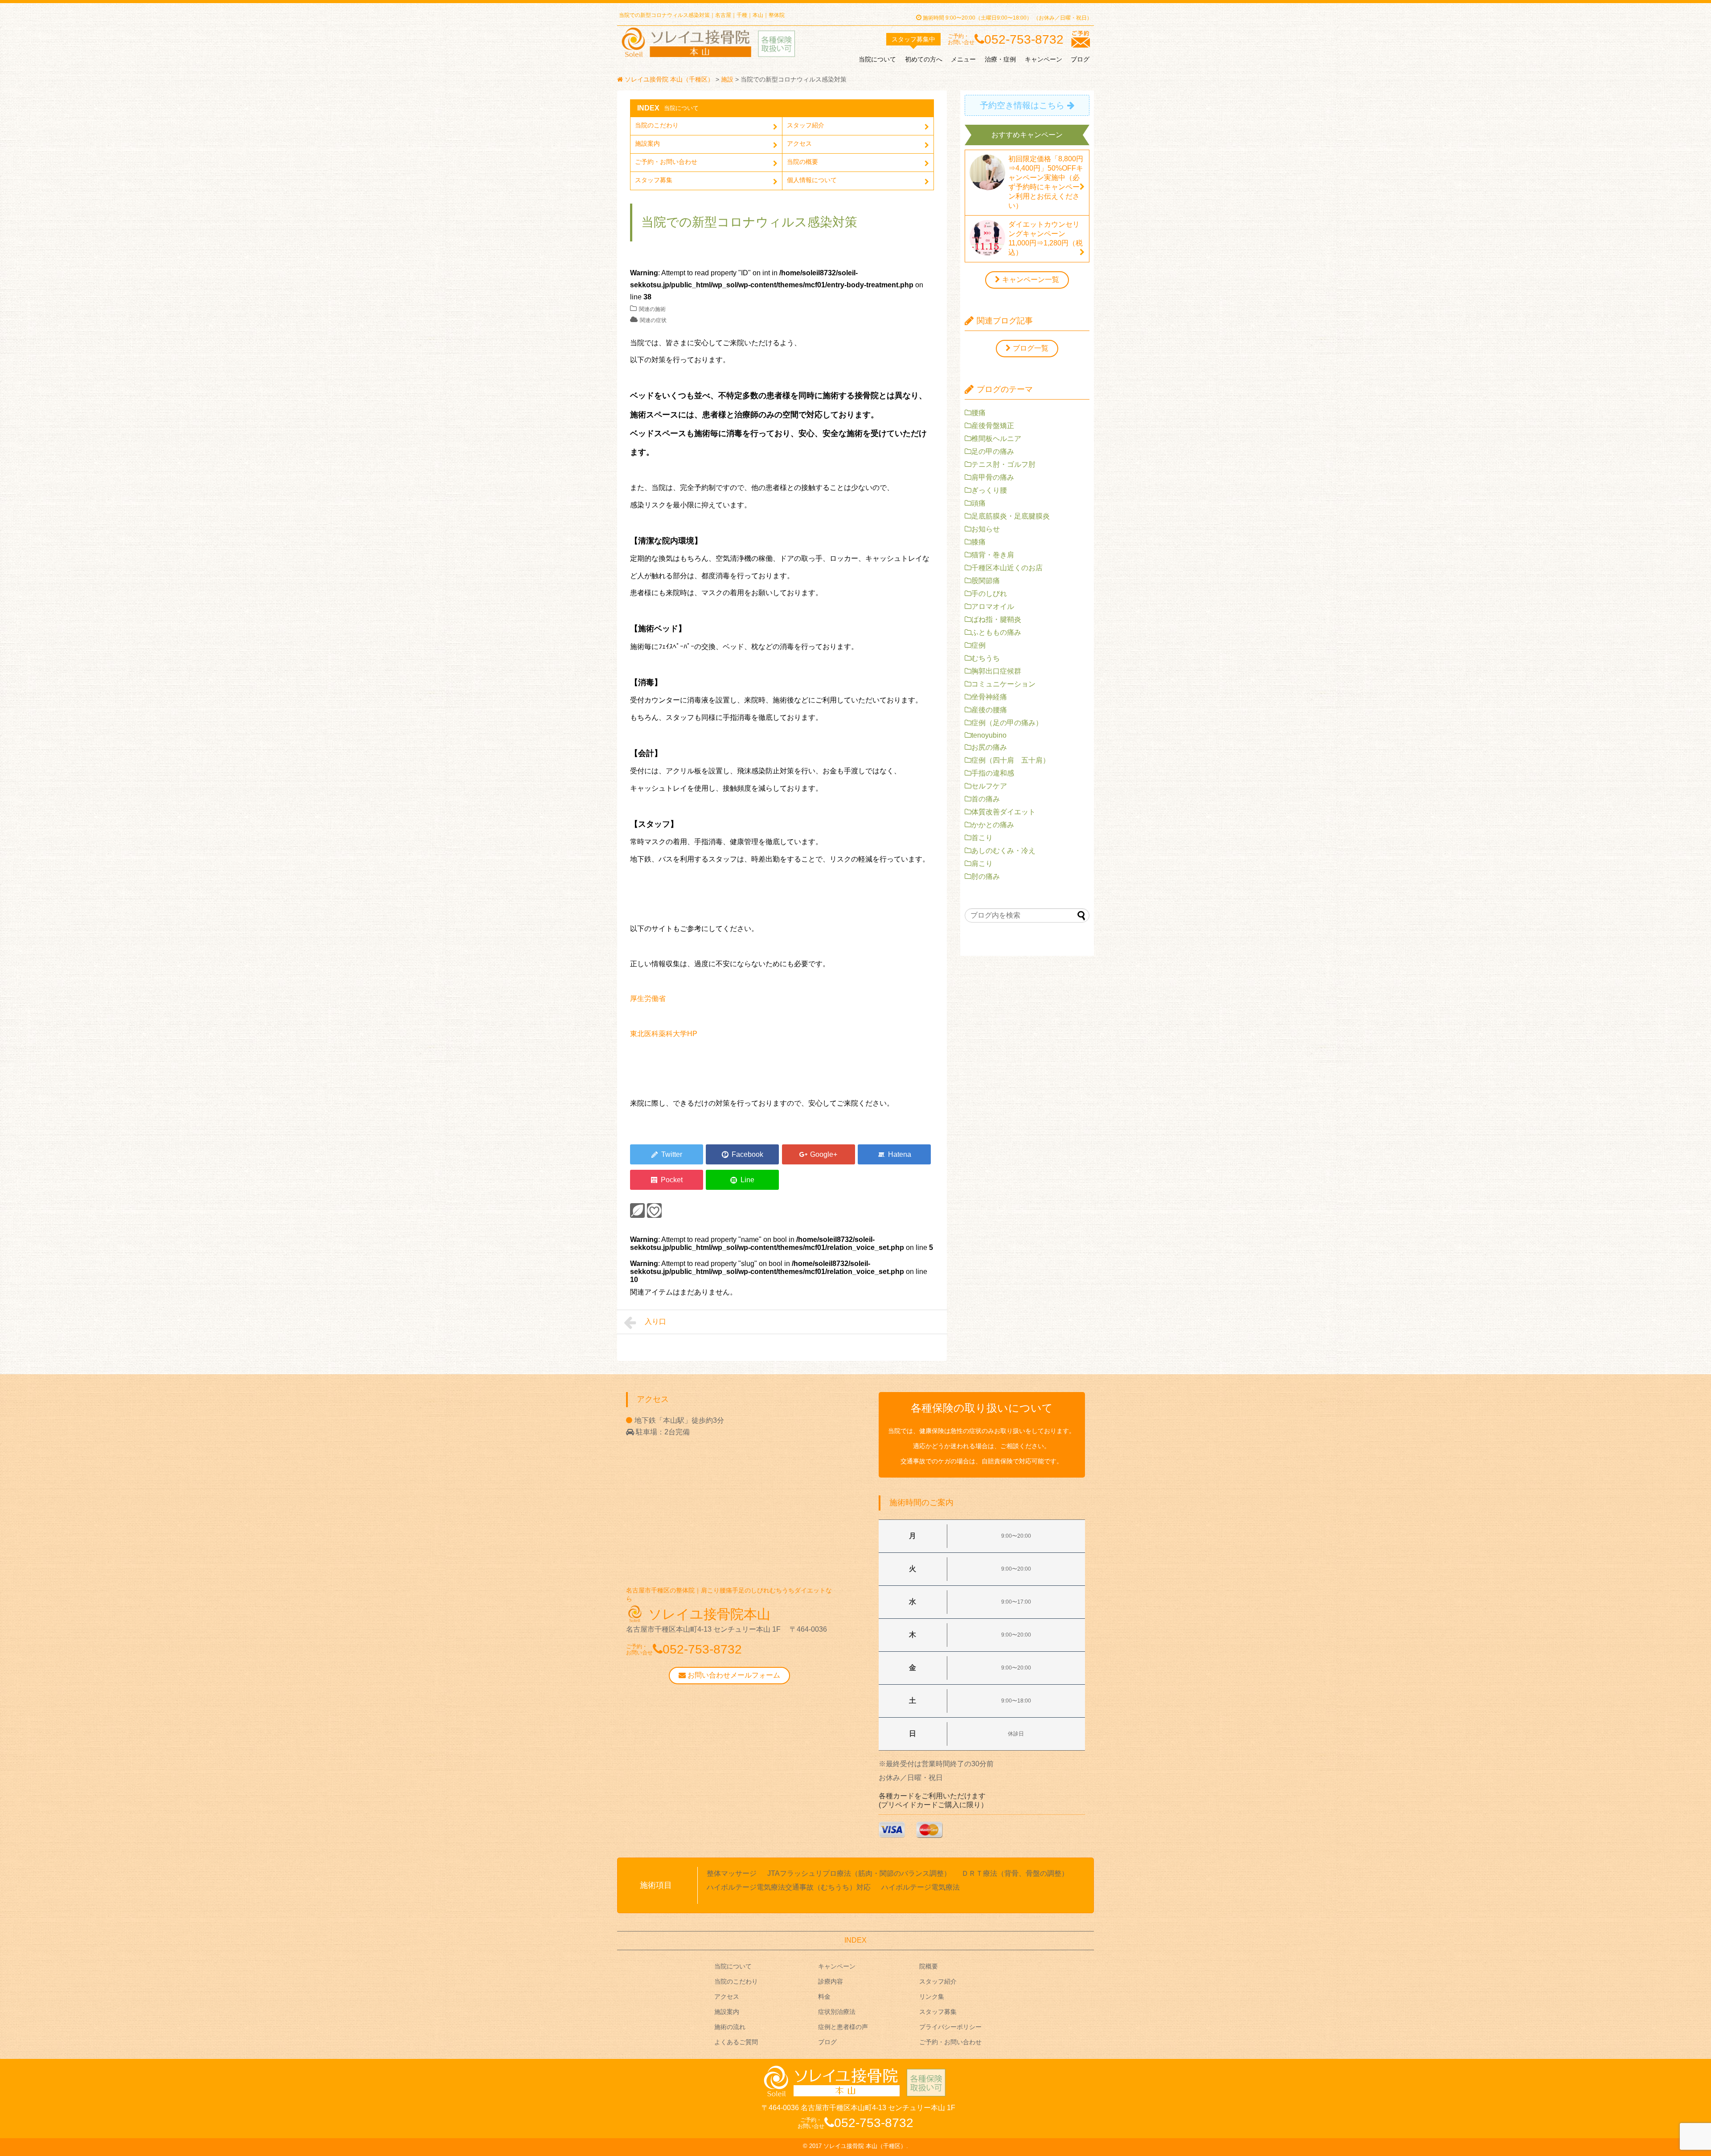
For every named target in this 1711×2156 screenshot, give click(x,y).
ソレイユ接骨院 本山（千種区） (865, 2146)
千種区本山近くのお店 (1007, 568)
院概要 (929, 1966)
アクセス (799, 143)
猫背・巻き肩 (993, 555)
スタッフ (913, 39)
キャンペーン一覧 (1031, 280)
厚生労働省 (648, 998)
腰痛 (978, 413)
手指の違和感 (993, 773)
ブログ (1080, 59)
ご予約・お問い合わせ (666, 162)
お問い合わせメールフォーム (733, 1675)
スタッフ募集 (654, 180)
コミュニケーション (1003, 684)
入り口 (655, 1321)
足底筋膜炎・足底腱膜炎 (1011, 516)
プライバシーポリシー (950, 2027)
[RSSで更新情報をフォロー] (654, 1211)
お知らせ (986, 529)
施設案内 (647, 143)
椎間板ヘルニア (996, 439)
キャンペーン (1044, 59)
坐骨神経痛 (989, 697)
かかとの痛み (993, 825)
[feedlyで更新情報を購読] (637, 1211)
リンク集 (932, 1997)
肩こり (982, 864)
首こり (982, 838)
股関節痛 (986, 581)
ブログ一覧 (1031, 348)
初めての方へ (924, 59)
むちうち (986, 658)
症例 (978, 645)
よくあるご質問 (736, 2042)
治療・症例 (1000, 59)
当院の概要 (802, 162)
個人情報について (812, 180)
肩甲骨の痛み (993, 477)
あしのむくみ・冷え (1003, 851)
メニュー (963, 59)
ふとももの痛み (996, 632)
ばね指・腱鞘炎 (996, 619)
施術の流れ (730, 2027)
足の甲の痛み (993, 451)
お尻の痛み (989, 747)
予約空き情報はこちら (1022, 105)
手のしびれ (989, 594)
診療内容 (831, 1981)
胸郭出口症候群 (996, 671)
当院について (877, 59)
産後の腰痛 (989, 710)
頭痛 (978, 503)
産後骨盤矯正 (993, 426)
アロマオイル (993, 606)
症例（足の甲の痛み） (1007, 723)
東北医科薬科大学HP (664, 1034)
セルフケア (989, 786)
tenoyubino (989, 735)
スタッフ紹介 (806, 125)
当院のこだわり (657, 125)
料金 (824, 1997)
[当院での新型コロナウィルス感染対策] (894, 1154)
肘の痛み (986, 876)
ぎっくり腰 (989, 490)
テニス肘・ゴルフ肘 (1003, 464)
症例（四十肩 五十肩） (1011, 760)
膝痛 (978, 542)
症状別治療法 (837, 2012)
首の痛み (986, 799)
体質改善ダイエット (1003, 812)
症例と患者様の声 (843, 2027)
